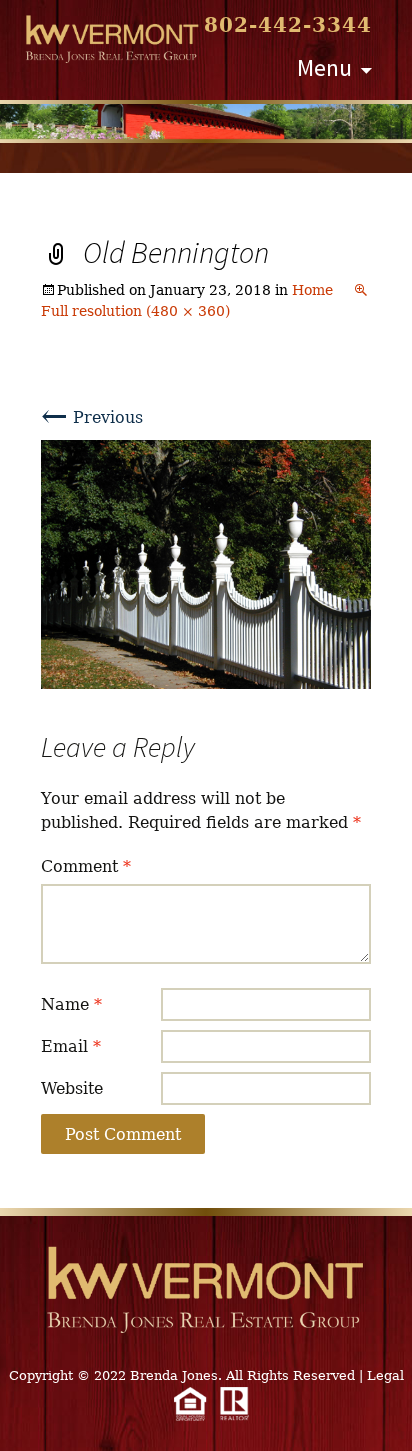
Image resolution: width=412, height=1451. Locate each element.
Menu (324, 67)
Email (71, 1046)
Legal (385, 1375)
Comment (86, 866)
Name (71, 1004)
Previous (92, 417)
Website (72, 1088)
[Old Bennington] (206, 563)
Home (312, 290)
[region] (206, 121)
